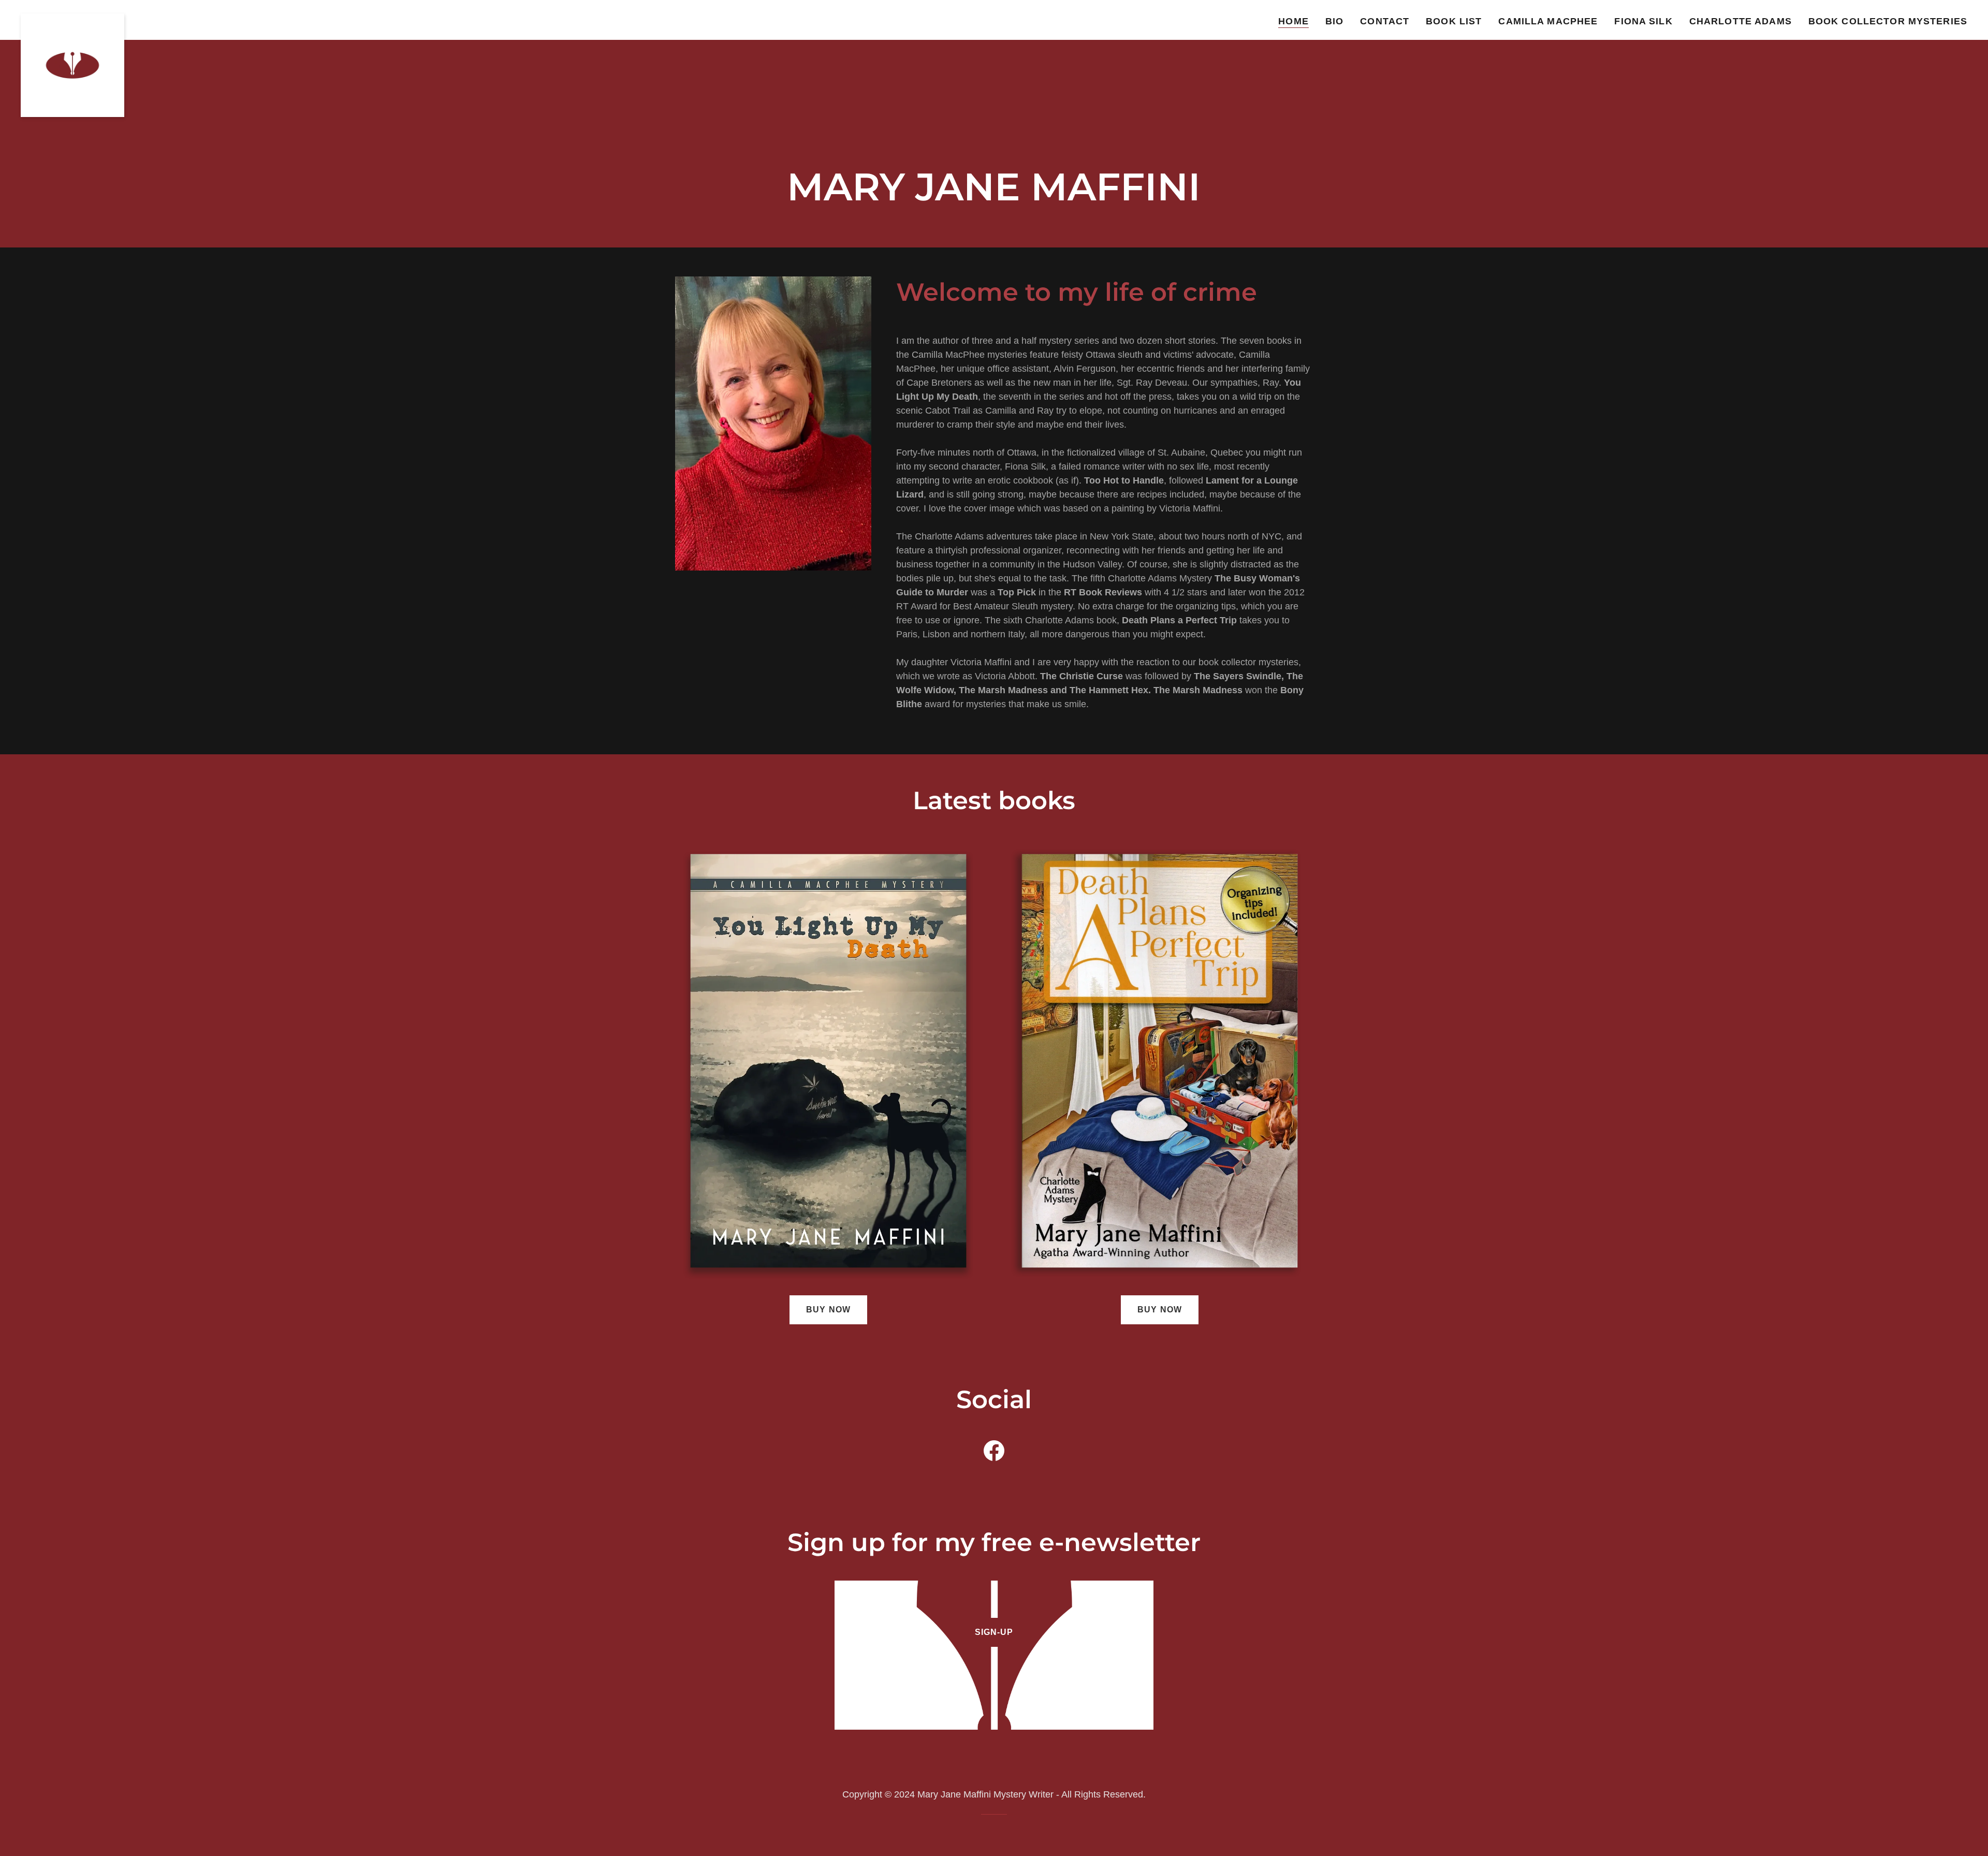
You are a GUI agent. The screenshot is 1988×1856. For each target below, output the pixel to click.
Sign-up (994, 1632)
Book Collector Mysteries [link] (1888, 21)
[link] (72, 18)
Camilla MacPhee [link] (1548, 21)
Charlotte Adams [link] (1741, 21)
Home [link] (1293, 21)
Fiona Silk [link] (1643, 21)
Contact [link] (1385, 21)
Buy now (828, 1310)
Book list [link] (1454, 21)
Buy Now (1159, 1310)
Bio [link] (1334, 21)
